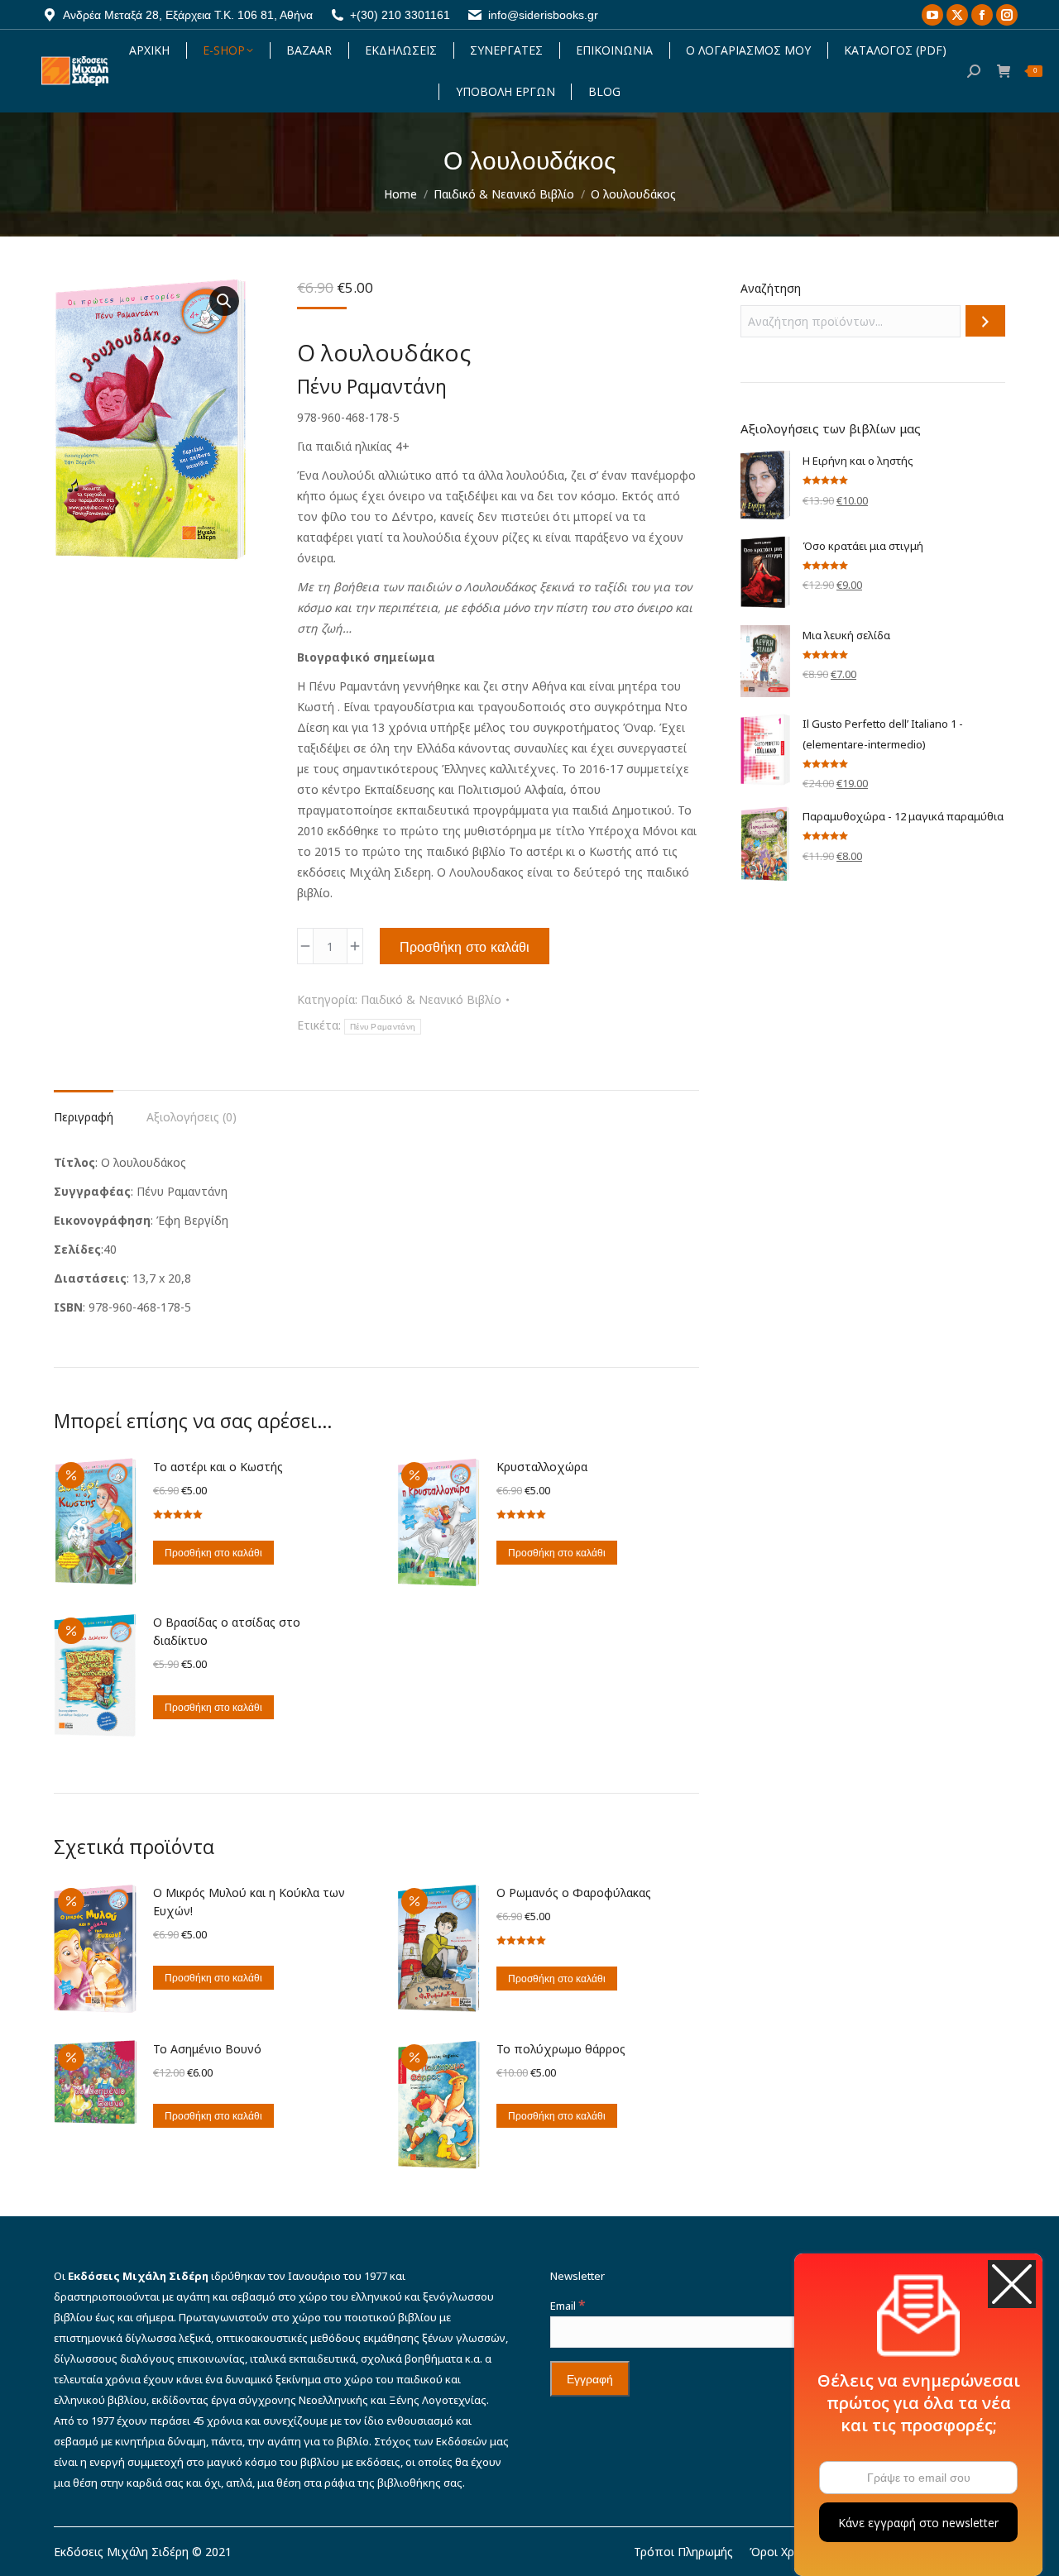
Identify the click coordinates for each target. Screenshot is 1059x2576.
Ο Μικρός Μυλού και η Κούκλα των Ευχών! (249, 1902)
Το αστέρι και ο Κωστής (218, 1467)
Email (568, 2306)
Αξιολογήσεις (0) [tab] (192, 1117)
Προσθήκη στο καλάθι (465, 947)
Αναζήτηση (771, 288)
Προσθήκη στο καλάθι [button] (213, 1553)
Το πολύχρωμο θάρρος (561, 2049)
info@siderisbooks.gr (543, 15)
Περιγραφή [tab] (84, 1117)
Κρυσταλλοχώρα (542, 1467)
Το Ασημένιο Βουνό (207, 2049)
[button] (224, 301)
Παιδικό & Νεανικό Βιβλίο (431, 999)
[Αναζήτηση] (985, 321)
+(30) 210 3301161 (400, 15)
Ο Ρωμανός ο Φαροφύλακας (574, 1893)
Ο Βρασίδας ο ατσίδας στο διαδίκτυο (227, 1631)
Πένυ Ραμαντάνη (383, 1027)
